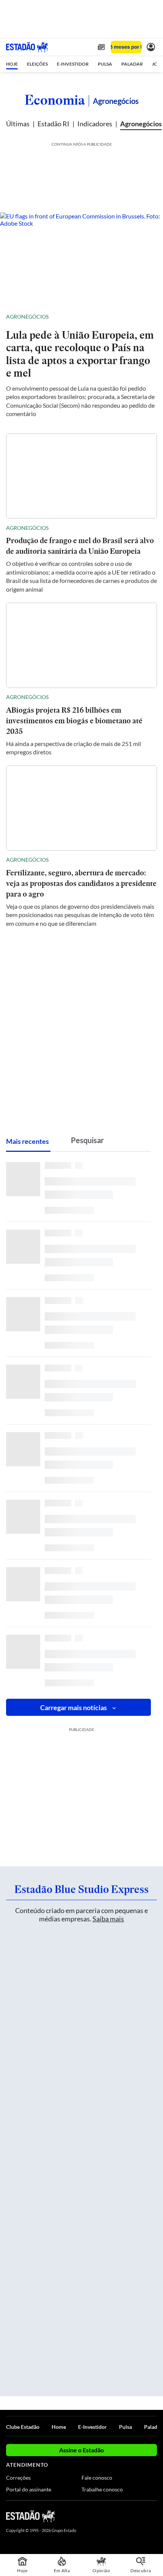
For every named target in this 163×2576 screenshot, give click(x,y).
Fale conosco (97, 2478)
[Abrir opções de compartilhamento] (151, 317)
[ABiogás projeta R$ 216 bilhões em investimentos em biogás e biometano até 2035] (81, 645)
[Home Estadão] (27, 47)
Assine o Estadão (81, 2450)
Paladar (153, 2427)
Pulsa (125, 2427)
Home (59, 2427)
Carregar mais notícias (74, 1707)
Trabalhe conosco (102, 2489)
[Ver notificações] (151, 47)
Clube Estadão (23, 2427)
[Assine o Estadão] (126, 47)
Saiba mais (108, 1919)
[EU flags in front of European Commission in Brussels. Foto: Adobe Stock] (81, 258)
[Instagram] (140, 2516)
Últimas (18, 124)
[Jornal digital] (101, 47)
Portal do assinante (29, 2489)
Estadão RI (53, 124)
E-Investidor (92, 2427)
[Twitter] (126, 2516)
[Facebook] (113, 2516)
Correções (18, 2478)
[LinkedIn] (153, 2516)
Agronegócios (141, 124)
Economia (55, 100)
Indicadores (95, 124)
